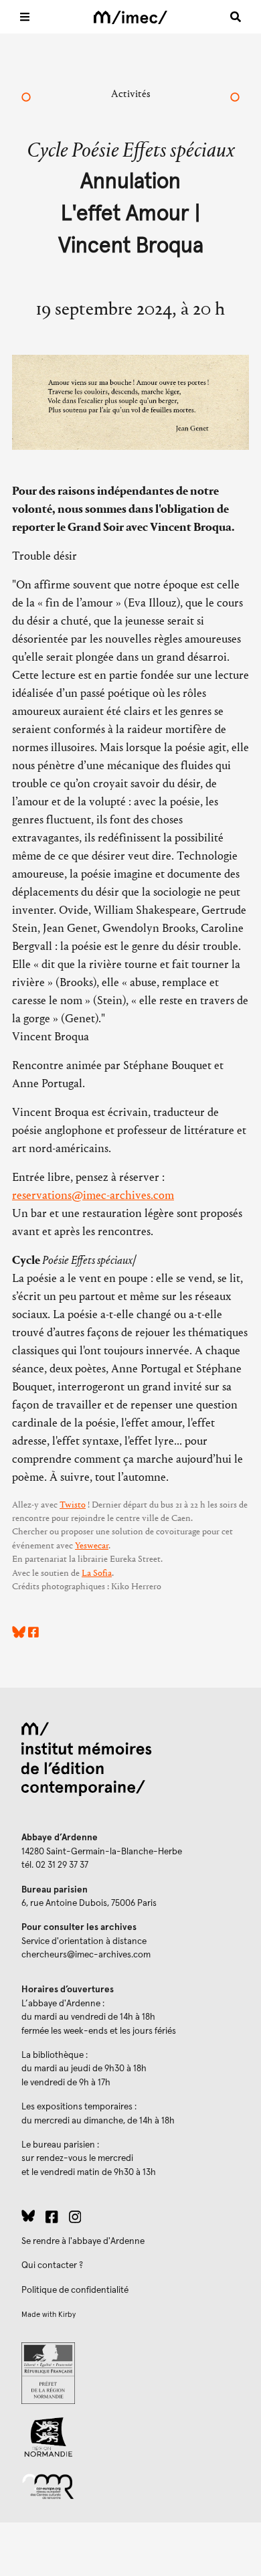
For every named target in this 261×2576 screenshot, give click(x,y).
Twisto (73, 1505)
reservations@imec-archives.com (93, 1195)
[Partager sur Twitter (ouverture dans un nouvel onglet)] (19, 1634)
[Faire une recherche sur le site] (236, 17)
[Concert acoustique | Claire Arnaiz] (26, 98)
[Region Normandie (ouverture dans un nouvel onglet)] (130, 2437)
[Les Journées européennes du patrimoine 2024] (235, 98)
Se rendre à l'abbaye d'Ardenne (83, 2241)
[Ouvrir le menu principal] (25, 17)
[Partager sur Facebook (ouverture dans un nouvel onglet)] (33, 1634)
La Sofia (97, 1573)
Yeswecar (92, 1546)
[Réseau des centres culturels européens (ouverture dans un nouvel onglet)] (130, 2486)
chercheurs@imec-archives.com (86, 1955)
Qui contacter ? (52, 2265)
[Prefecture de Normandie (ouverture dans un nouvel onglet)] (130, 2373)
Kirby (67, 2315)
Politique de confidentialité (75, 2290)
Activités (131, 93)
